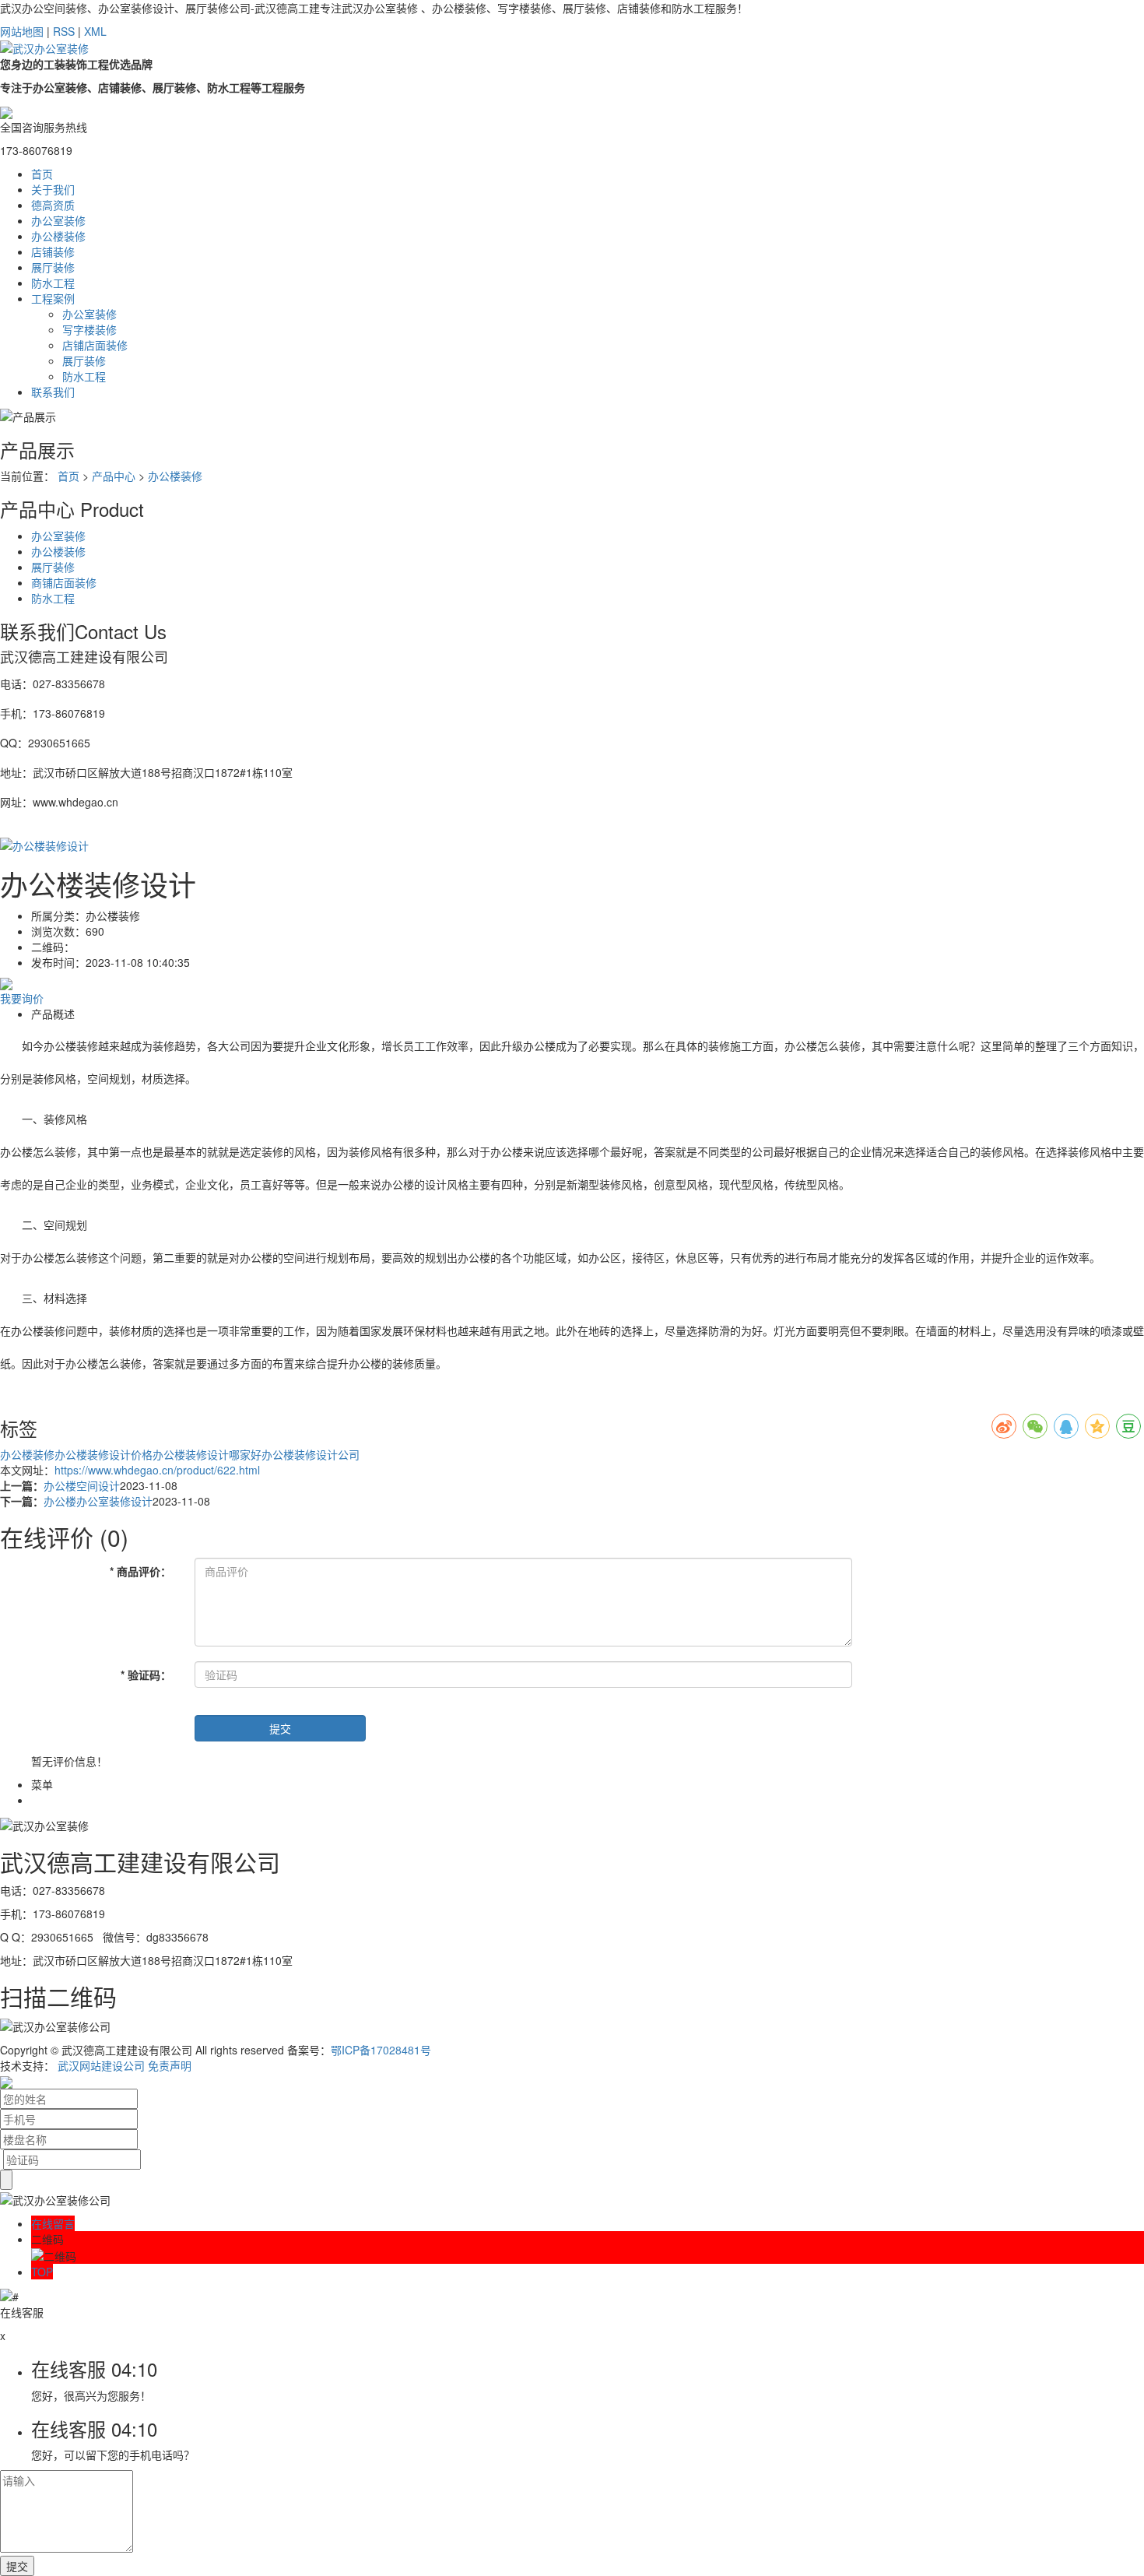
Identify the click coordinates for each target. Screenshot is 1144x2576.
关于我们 (53, 189)
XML (95, 31)
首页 (42, 174)
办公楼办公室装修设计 (98, 1501)
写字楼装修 (89, 329)
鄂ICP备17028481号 (381, 2050)
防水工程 (53, 283)
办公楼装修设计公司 (311, 1454)
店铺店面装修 (95, 345)
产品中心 (114, 476)
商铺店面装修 (64, 582)
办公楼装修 (58, 236)
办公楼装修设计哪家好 (207, 1454)
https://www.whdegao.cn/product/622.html (157, 1470)
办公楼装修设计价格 (104, 1454)
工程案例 (53, 298)
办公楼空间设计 (82, 1485)
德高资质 (53, 205)
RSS (64, 31)
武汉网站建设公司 (101, 2065)
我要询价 (22, 998)
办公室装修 (58, 220)
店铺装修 (53, 251)
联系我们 (53, 392)
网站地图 (22, 31)
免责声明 (170, 2065)
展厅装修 (53, 267)
